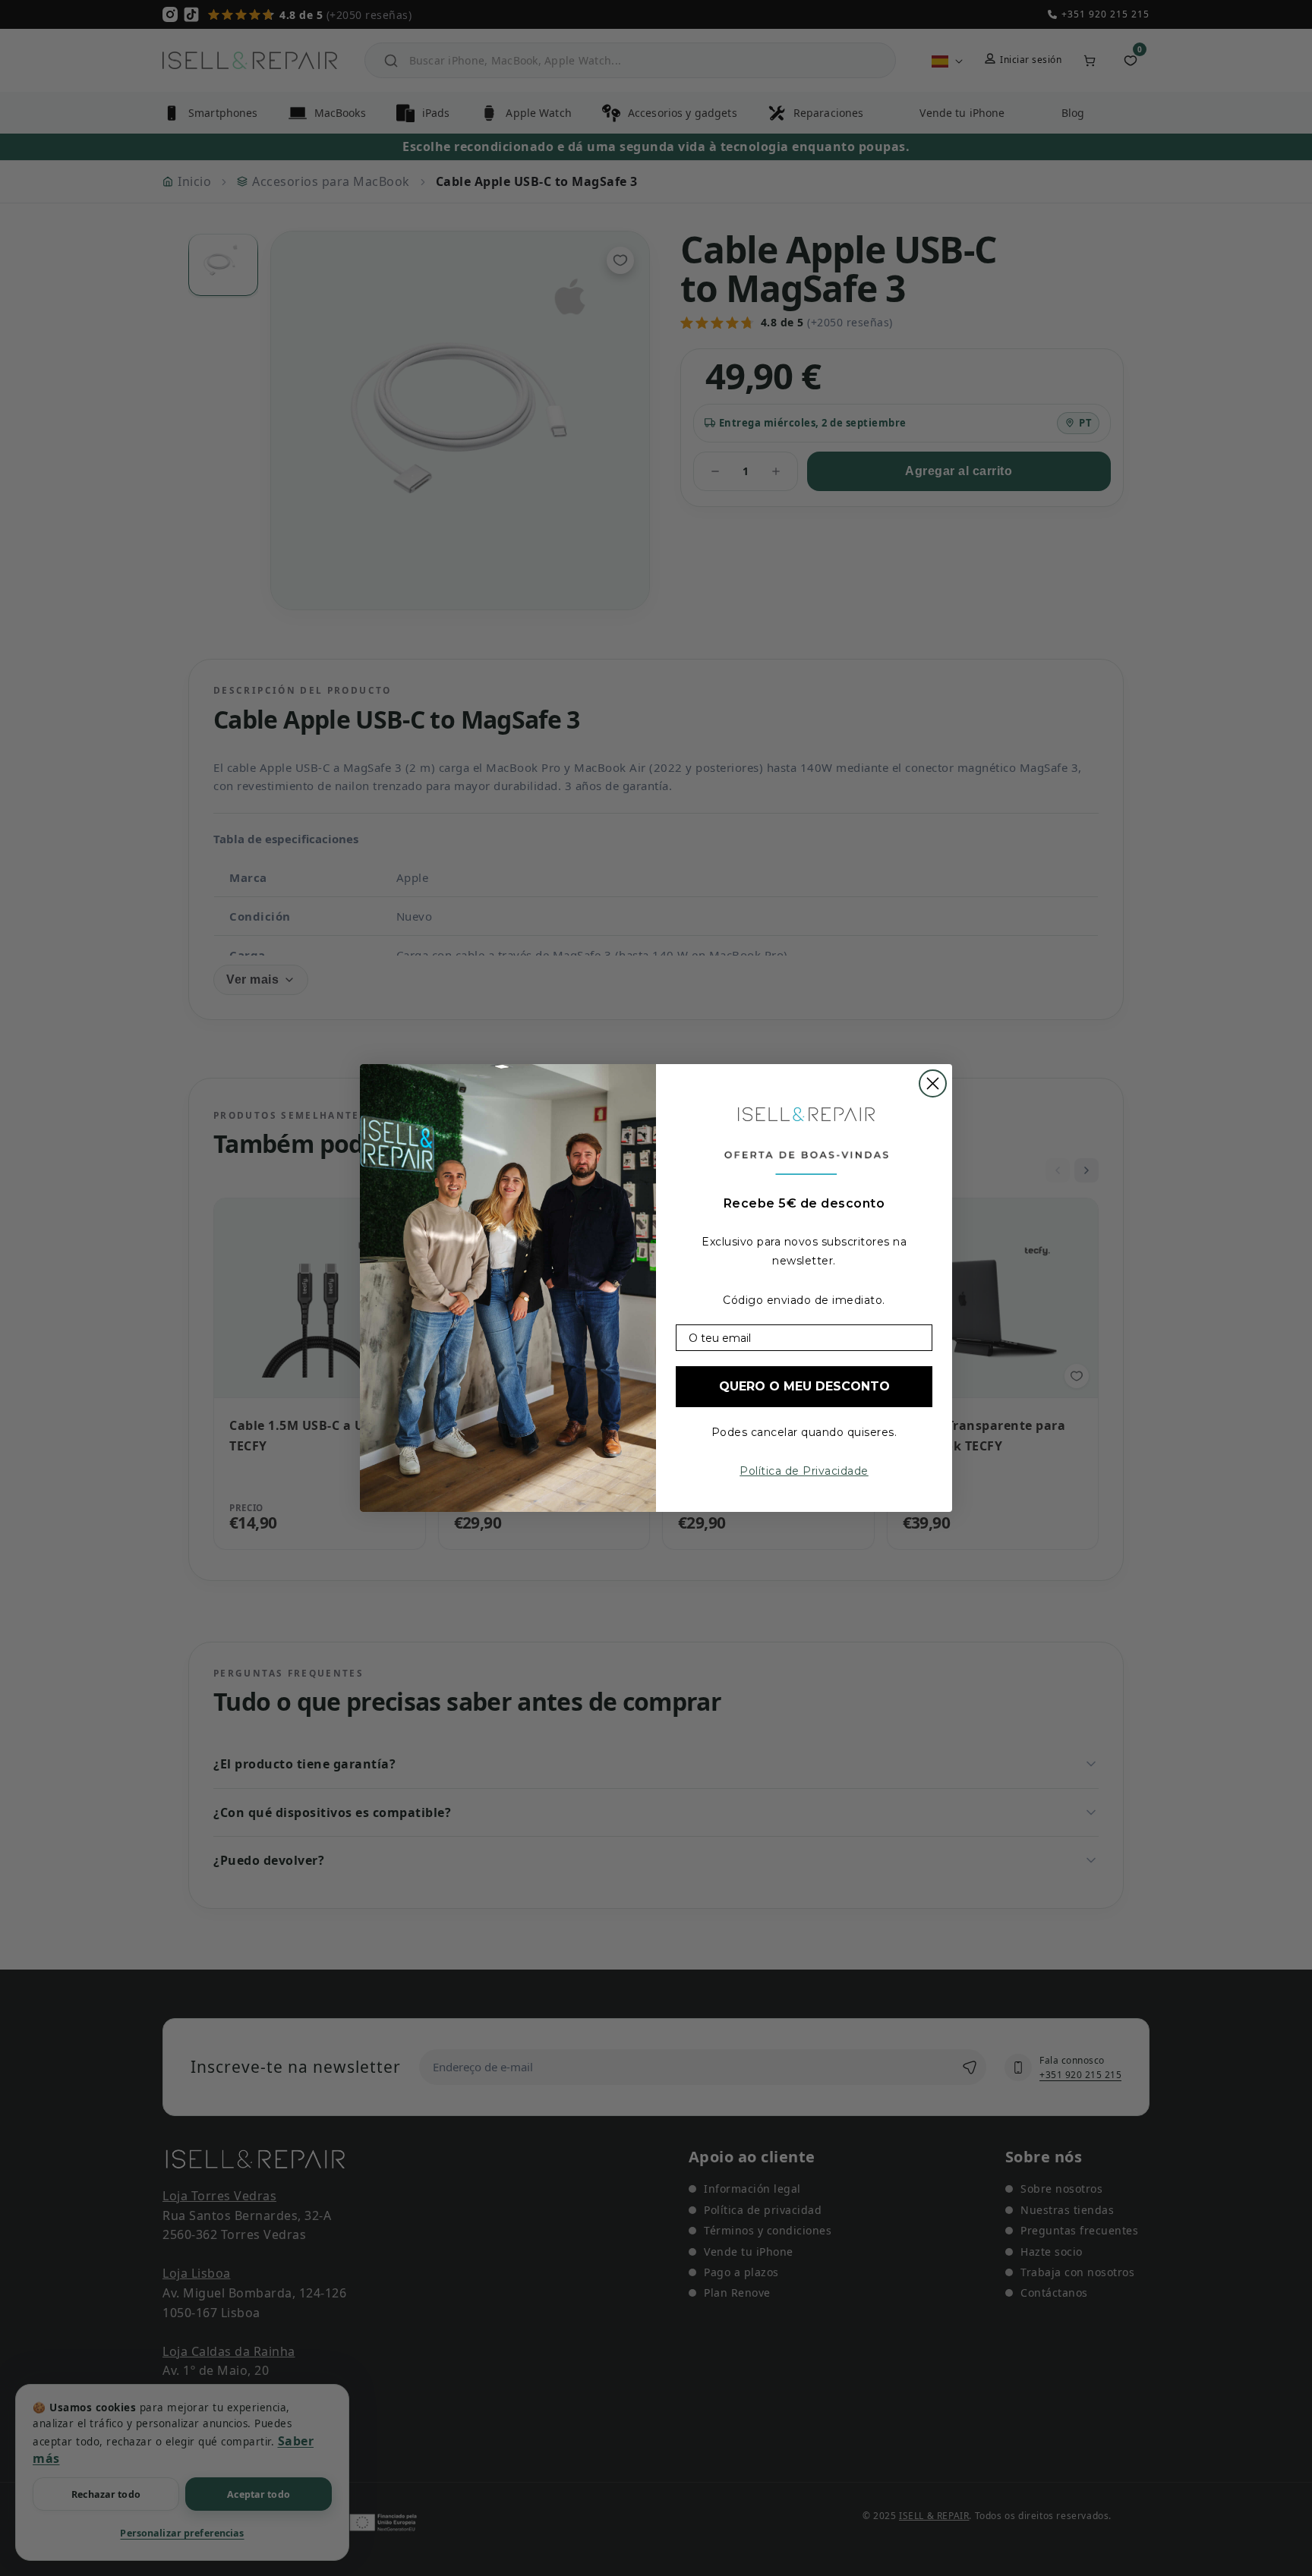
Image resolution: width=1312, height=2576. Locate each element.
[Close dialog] (933, 1083)
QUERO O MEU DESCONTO (804, 1386)
